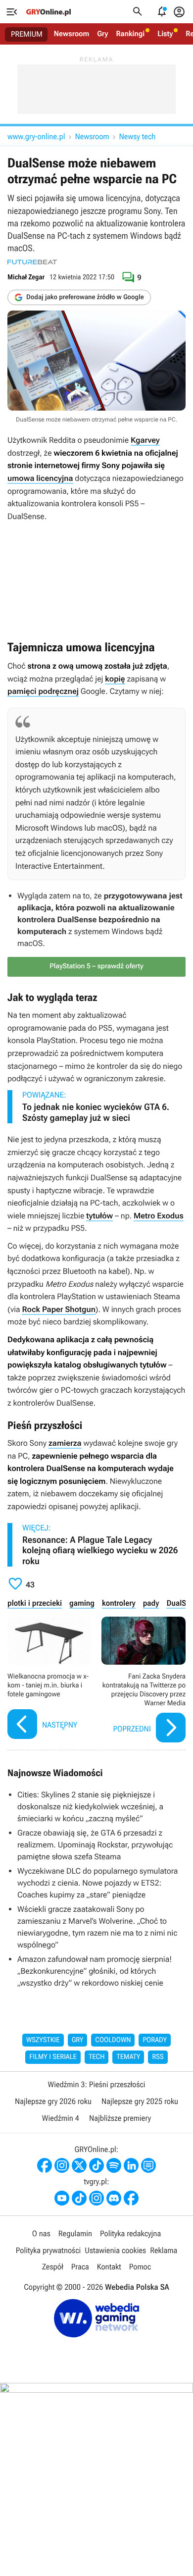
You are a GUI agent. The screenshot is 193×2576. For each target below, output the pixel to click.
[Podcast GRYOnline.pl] (114, 2165)
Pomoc (140, 2267)
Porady (155, 2040)
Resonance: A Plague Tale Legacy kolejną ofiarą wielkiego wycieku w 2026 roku (100, 1551)
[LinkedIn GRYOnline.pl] (131, 2165)
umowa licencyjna (40, 478)
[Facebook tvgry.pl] (131, 2198)
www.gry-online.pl (36, 136)
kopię (115, 679)
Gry (102, 34)
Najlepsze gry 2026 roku (53, 2101)
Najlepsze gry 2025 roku (140, 2101)
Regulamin (75, 2234)
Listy (165, 34)
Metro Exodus (159, 1216)
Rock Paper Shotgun (59, 1309)
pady (151, 1603)
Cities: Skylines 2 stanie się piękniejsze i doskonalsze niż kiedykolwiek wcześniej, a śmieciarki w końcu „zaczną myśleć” (90, 1807)
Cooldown (113, 2040)
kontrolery (119, 1603)
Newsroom (72, 34)
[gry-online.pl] (48, 12)
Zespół (53, 2267)
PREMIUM (27, 34)
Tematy (128, 2057)
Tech (97, 2057)
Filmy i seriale (53, 2057)
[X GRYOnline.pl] (79, 2165)
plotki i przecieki (35, 1603)
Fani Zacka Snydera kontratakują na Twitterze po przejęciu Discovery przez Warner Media (144, 1681)
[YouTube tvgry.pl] (62, 2198)
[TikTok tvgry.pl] (79, 2198)
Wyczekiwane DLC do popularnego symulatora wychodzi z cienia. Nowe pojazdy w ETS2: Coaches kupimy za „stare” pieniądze (97, 1883)
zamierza (65, 1443)
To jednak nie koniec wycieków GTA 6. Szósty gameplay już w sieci (96, 1113)
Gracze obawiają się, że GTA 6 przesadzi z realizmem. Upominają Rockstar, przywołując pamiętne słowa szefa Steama (95, 1845)
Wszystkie (43, 2040)
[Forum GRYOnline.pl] (148, 2165)
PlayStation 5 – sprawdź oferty (96, 966)
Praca (80, 2267)
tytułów (99, 1216)
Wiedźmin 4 (61, 2118)
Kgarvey (145, 440)
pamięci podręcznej (43, 691)
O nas (41, 2234)
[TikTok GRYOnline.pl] (96, 2165)
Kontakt (109, 2267)
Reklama (164, 2250)
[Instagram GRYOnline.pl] (62, 2165)
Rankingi (130, 34)
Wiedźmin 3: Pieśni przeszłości (96, 2084)
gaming (82, 1603)
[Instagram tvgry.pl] (96, 2198)
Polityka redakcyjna (130, 2234)
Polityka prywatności (48, 2250)
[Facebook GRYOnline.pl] (45, 2165)
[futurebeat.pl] (32, 262)
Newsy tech (138, 136)
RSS (158, 2057)
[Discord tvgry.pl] (114, 2198)
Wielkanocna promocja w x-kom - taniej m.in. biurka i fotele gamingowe (49, 1681)
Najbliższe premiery (120, 2118)
